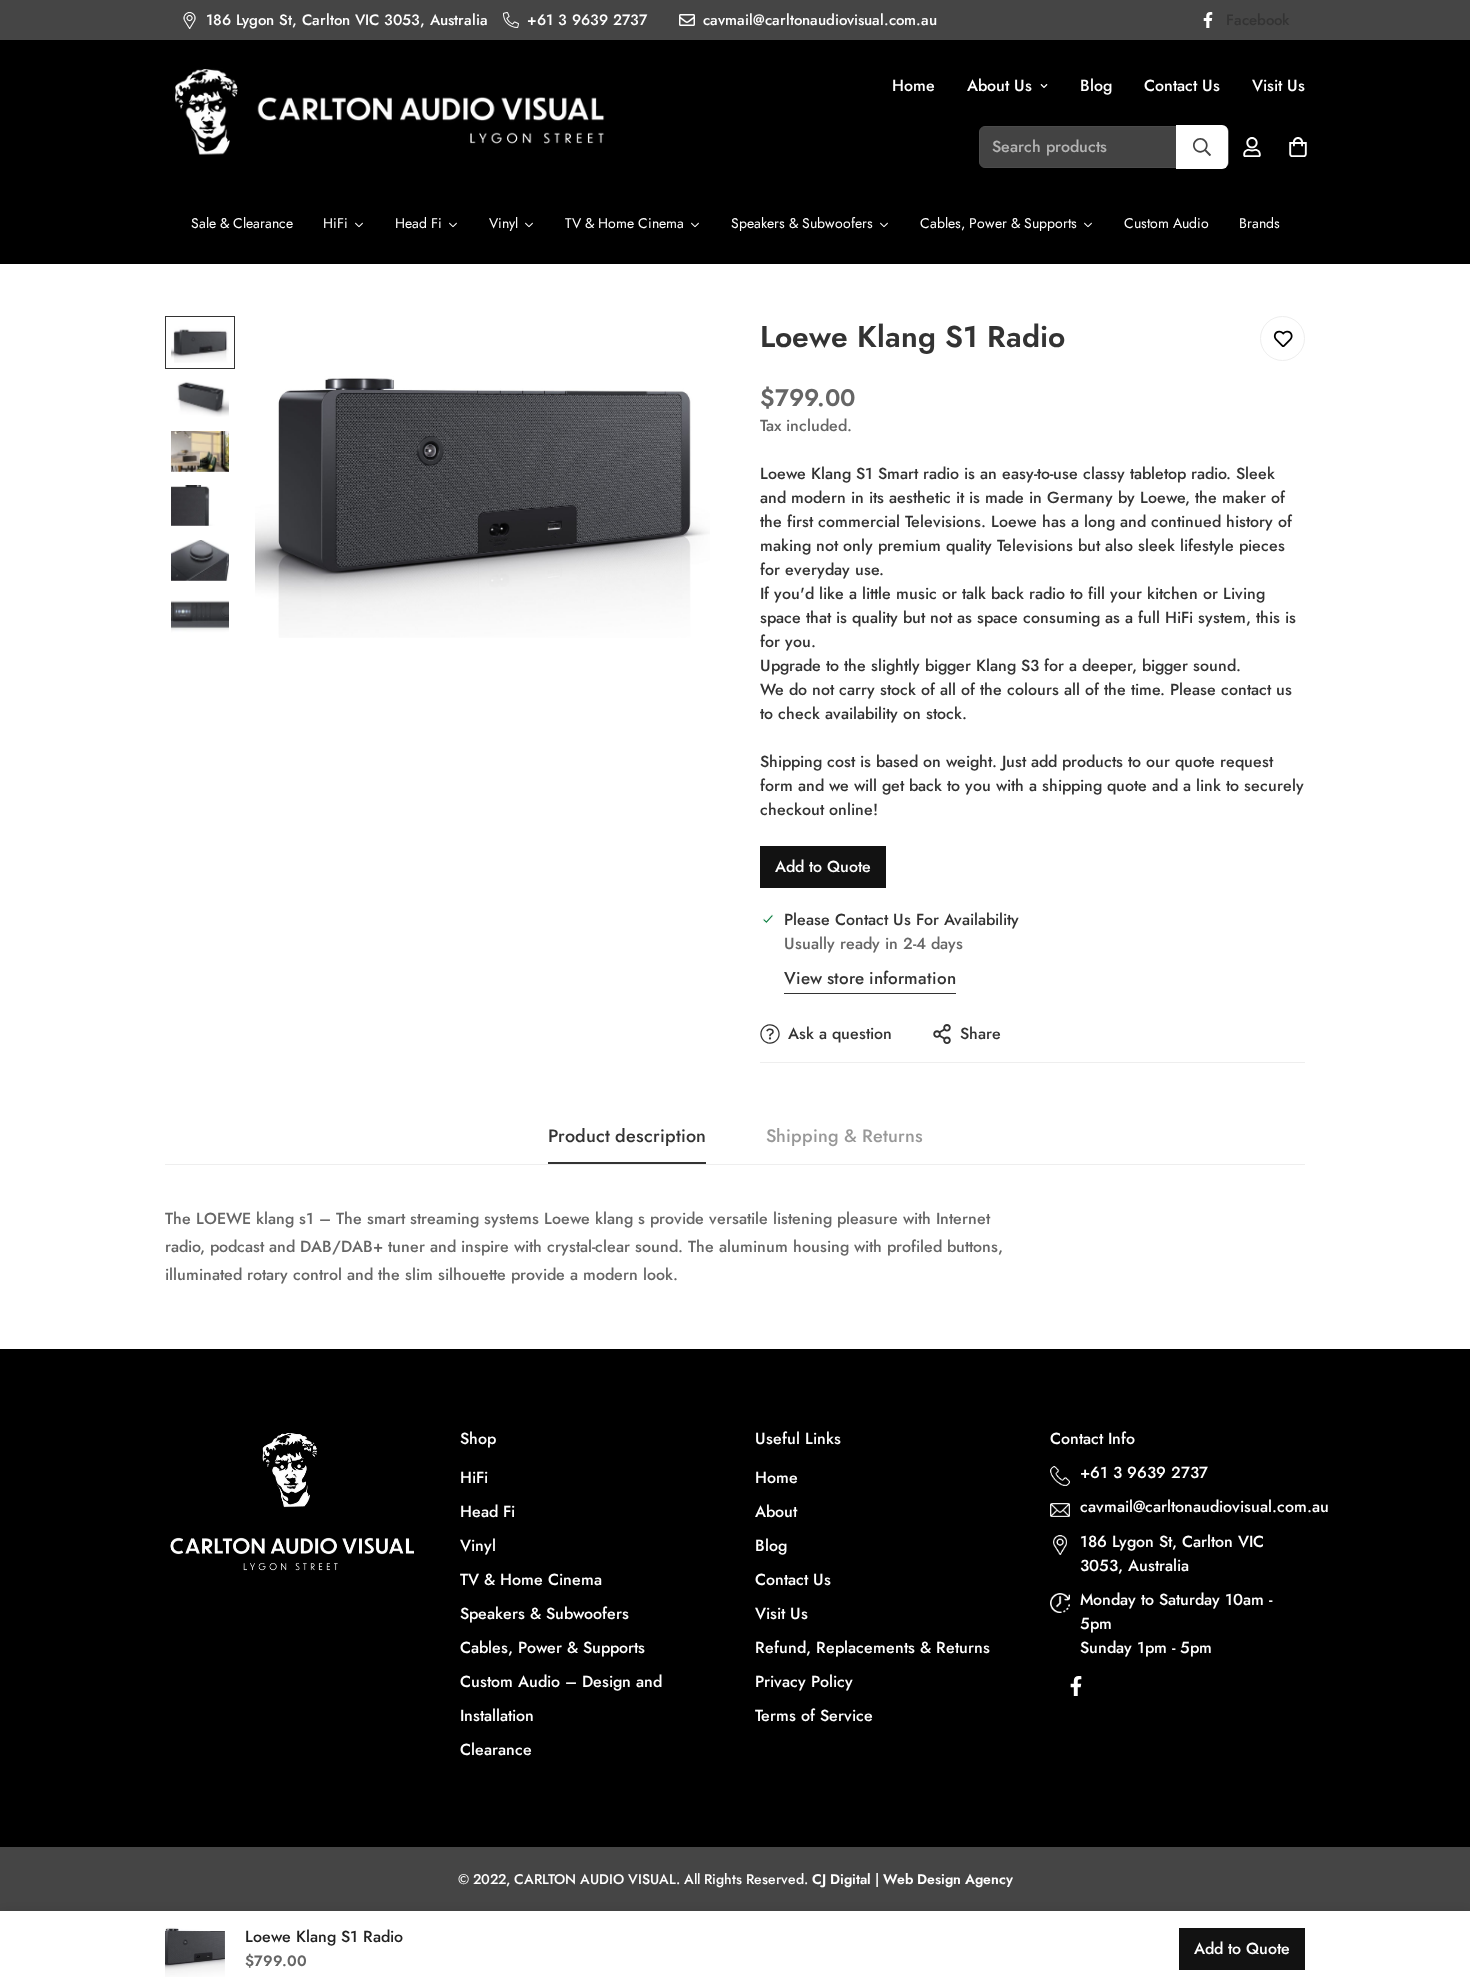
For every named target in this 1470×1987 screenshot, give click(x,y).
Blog (1096, 85)
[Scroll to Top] (1431, 1878)
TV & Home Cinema (531, 1579)
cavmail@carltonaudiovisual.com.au (1194, 1506)
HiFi (474, 1477)
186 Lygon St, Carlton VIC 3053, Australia (1172, 1553)
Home (913, 85)
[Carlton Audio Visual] (390, 114)
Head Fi (487, 1511)
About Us (999, 85)
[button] (1298, 147)
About (776, 1511)
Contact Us (1182, 85)
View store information (870, 978)
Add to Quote (823, 866)
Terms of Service (814, 1715)
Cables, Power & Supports (552, 1647)
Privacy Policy (804, 1681)
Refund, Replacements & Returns (872, 1647)
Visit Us (1278, 85)
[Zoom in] (667, 358)
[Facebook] (1076, 1691)
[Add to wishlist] (1282, 338)
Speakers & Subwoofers (544, 1613)
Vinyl (478, 1545)
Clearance (496, 1749)
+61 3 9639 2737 (1144, 1472)
